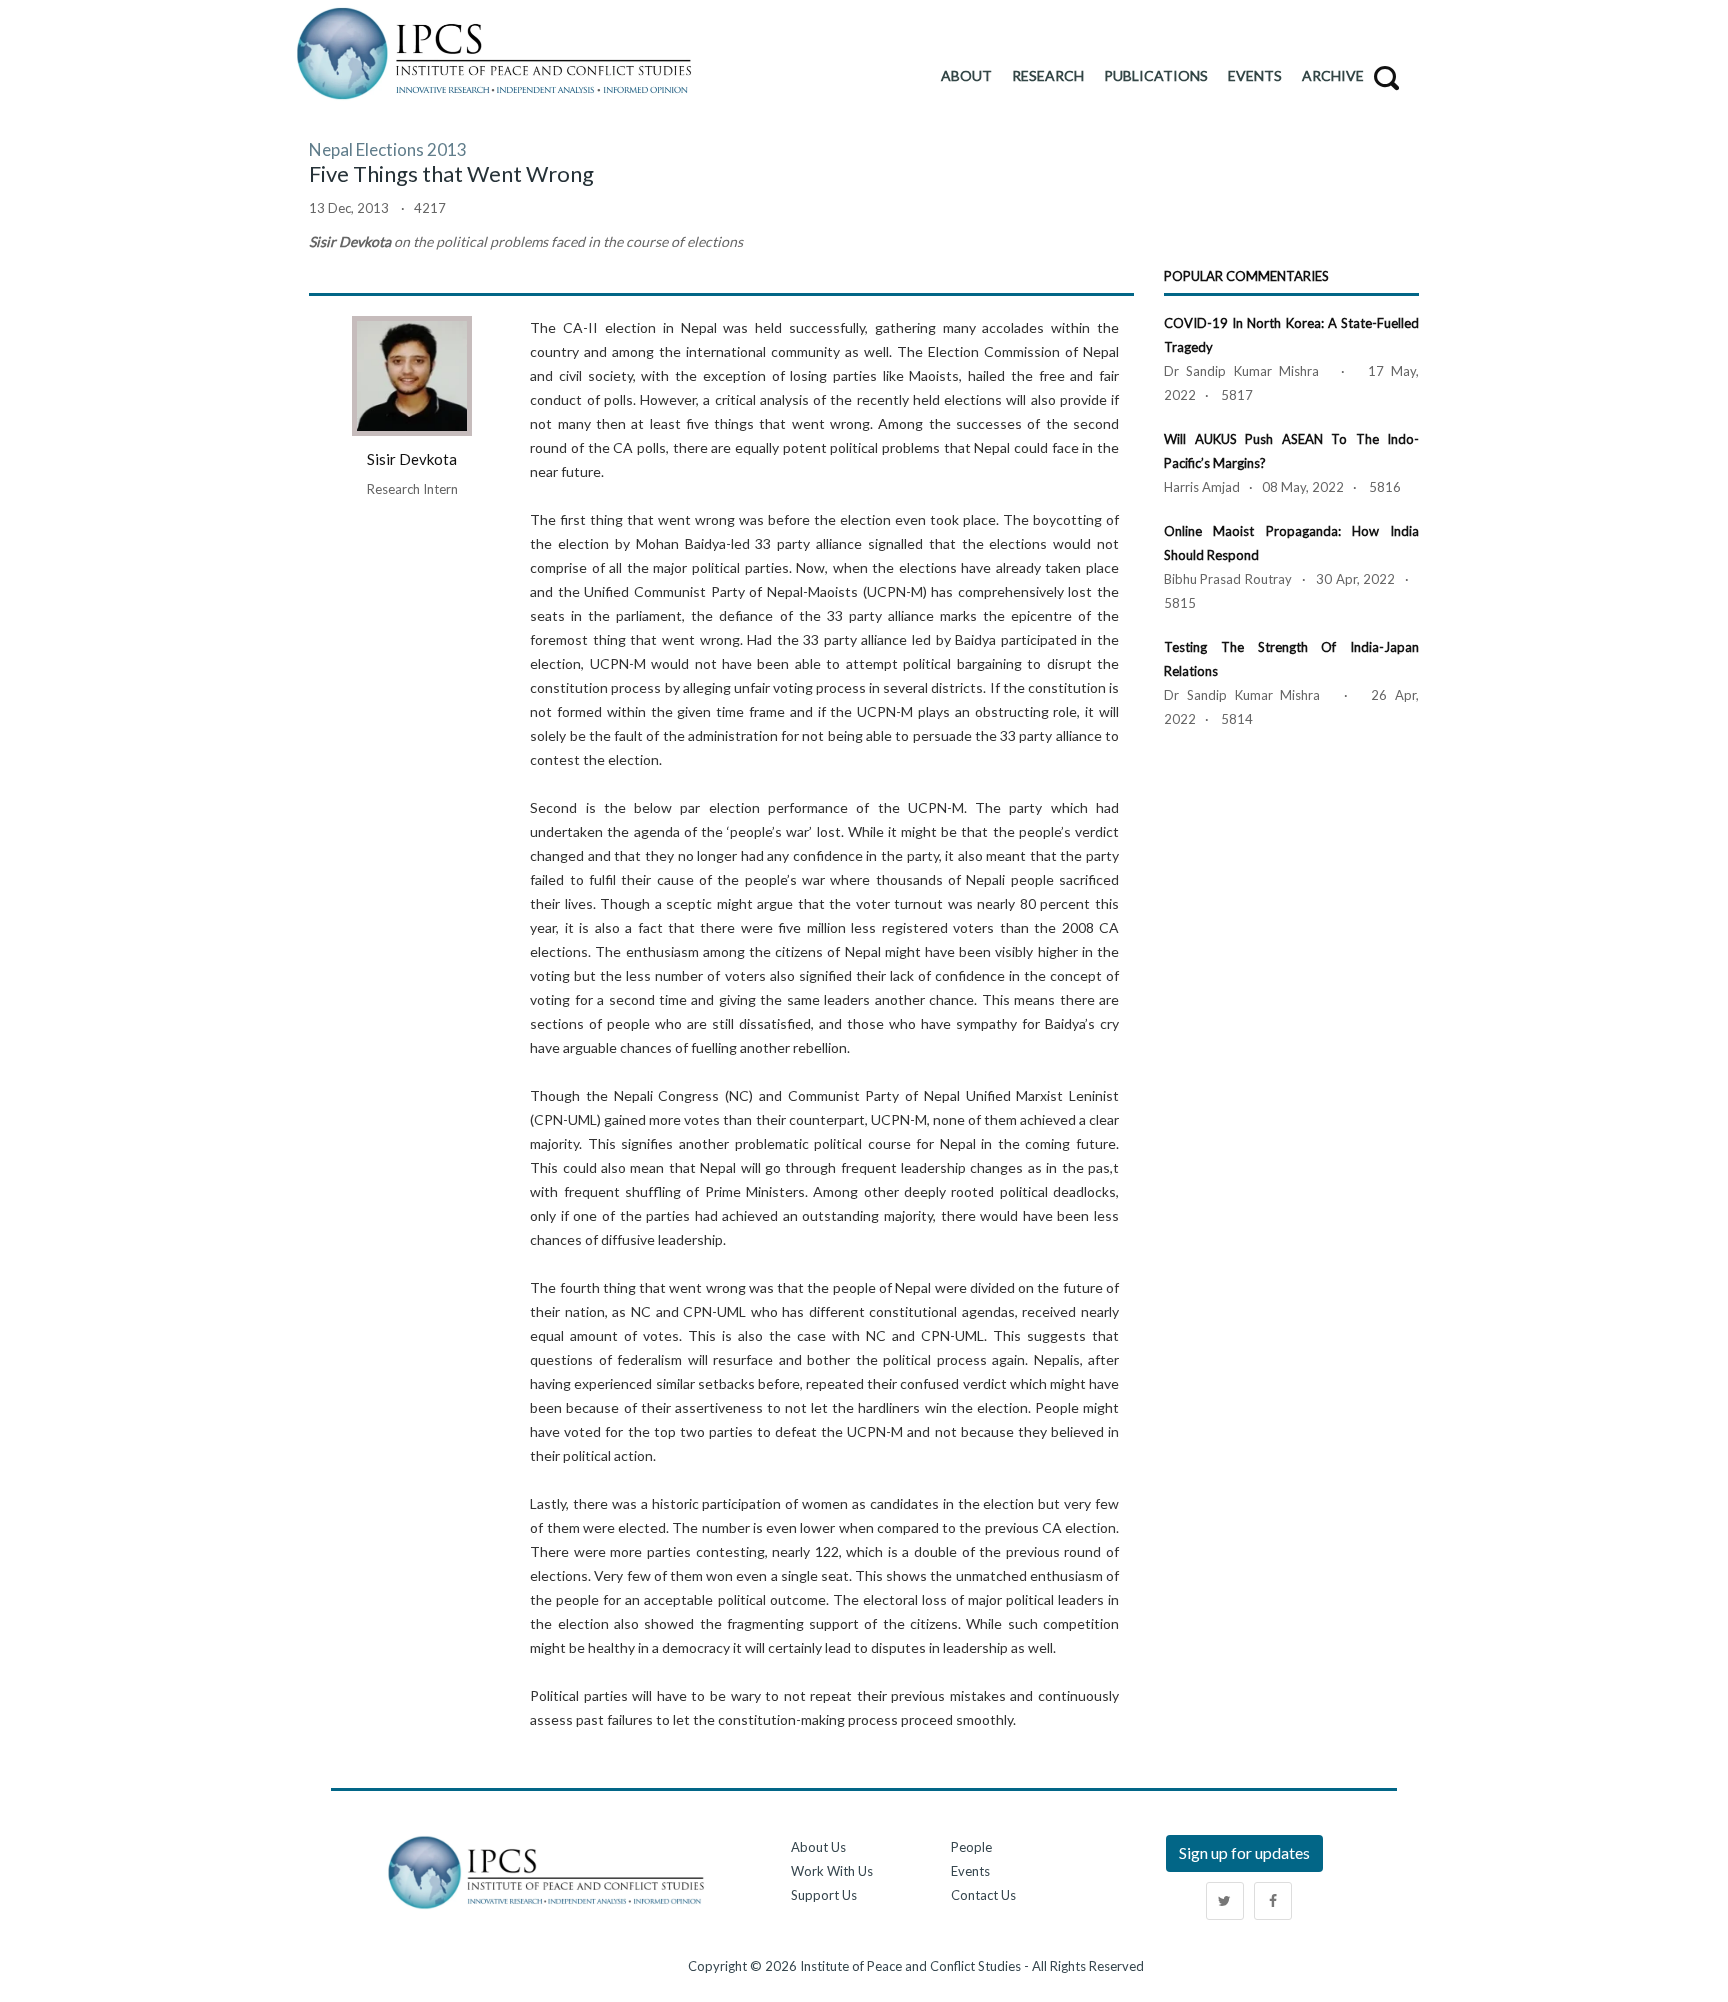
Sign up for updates (1244, 1852)
